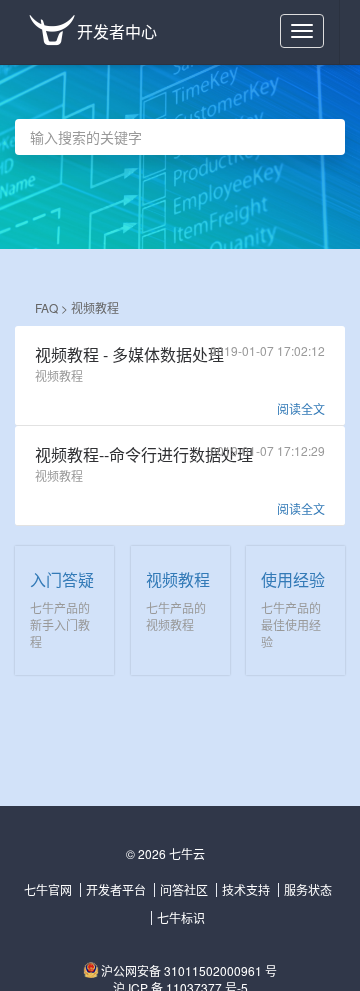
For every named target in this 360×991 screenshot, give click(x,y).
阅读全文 (301, 408)
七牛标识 (181, 917)
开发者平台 (116, 889)
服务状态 (308, 889)
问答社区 (184, 889)
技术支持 (246, 889)
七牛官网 (48, 889)
